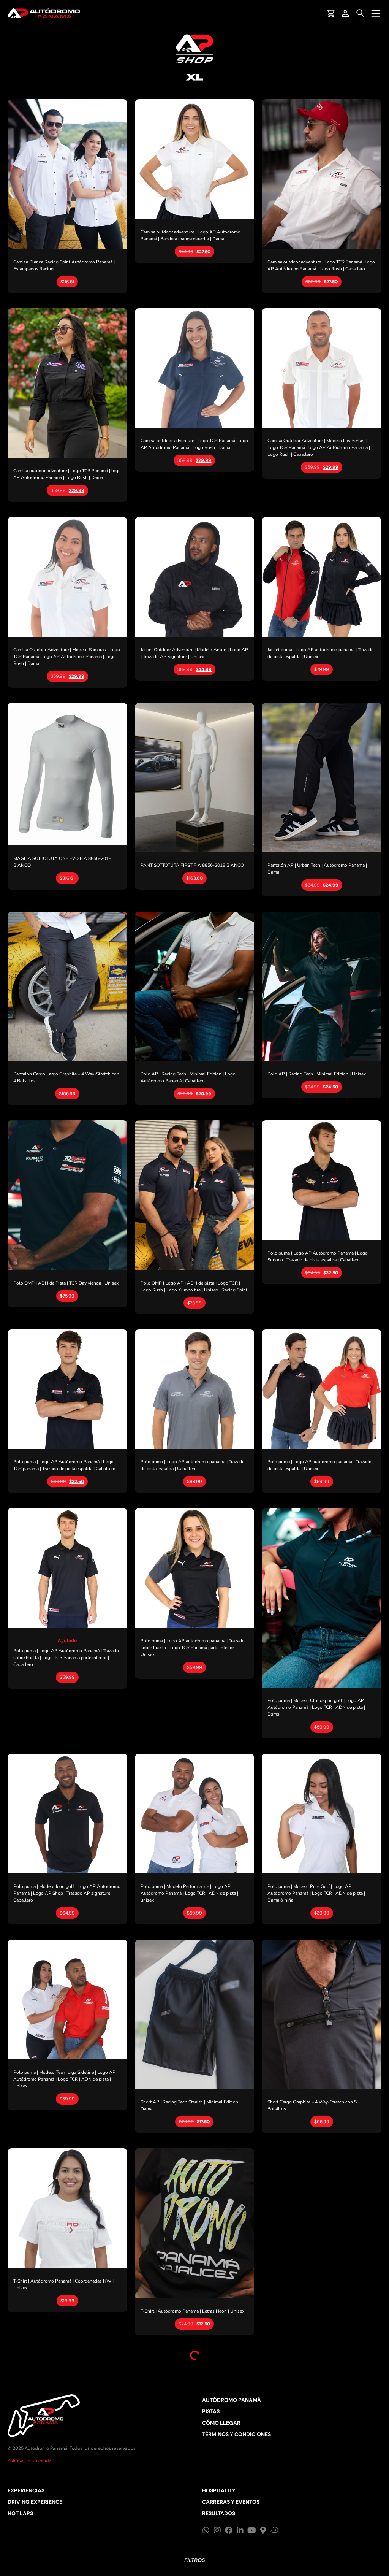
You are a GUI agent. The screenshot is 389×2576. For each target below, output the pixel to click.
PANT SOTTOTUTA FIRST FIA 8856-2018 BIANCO (192, 865)
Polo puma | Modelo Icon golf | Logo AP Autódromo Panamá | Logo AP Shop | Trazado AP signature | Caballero (67, 1893)
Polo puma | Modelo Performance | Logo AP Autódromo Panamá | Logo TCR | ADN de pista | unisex (189, 1893)
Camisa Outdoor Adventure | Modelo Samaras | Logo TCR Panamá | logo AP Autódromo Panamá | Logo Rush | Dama (67, 657)
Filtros (194, 2560)
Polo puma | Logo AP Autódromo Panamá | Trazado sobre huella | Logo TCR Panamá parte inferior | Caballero (66, 1658)
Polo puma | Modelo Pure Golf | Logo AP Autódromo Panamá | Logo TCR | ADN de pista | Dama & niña (316, 1893)
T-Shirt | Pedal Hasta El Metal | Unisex (52, 2490)
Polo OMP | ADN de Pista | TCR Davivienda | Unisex (66, 1283)
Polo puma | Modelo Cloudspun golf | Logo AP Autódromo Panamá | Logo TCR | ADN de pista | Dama (316, 1707)
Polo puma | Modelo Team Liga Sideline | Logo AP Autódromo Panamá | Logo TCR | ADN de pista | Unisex (64, 2079)
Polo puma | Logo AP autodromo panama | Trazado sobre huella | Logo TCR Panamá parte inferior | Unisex (193, 1648)
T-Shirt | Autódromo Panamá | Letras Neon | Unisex (192, 2311)
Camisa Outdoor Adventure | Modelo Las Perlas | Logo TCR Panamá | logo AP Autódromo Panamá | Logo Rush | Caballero (319, 447)
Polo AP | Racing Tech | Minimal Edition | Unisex (317, 1074)
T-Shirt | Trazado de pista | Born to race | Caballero (191, 2520)
